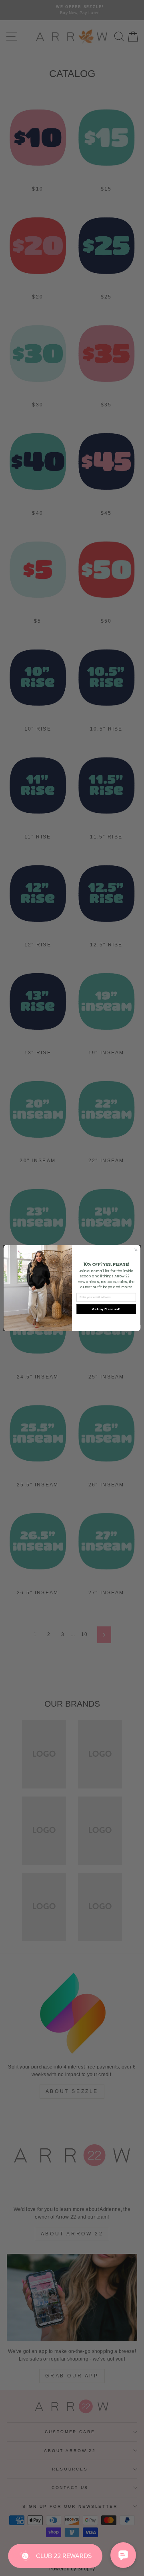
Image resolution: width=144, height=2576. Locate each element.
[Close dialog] (136, 1249)
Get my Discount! (106, 1309)
